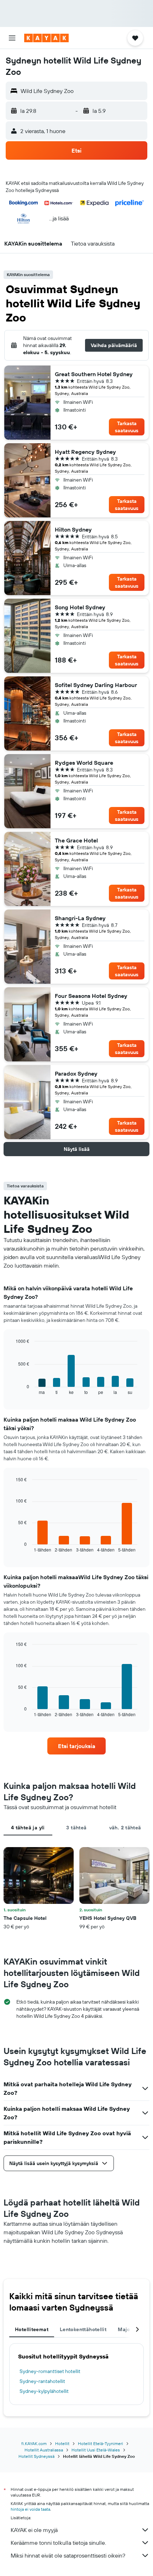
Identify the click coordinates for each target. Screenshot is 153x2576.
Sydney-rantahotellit (42, 2381)
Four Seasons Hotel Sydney (91, 996)
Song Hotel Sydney (80, 607)
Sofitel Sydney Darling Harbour (96, 685)
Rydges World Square (84, 763)
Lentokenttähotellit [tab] (83, 2329)
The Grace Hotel (76, 840)
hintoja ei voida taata (30, 2509)
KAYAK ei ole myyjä (34, 2530)
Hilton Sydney (73, 529)
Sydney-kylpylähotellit (44, 2391)
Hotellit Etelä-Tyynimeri (101, 2443)
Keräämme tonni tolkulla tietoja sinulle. (58, 2543)
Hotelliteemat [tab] (32, 2329)
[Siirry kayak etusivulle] (46, 38)
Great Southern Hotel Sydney (94, 374)
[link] (76, 1746)
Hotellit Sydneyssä (36, 2456)
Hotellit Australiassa (44, 2450)
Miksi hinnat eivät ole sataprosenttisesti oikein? (68, 2555)
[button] (12, 38)
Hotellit (62, 2443)
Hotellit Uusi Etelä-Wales (96, 2450)
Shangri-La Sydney (80, 918)
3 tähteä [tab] (76, 1828)
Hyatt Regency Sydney (85, 452)
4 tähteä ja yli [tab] (28, 1828)
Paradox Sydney (76, 1073)
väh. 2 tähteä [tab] (125, 1828)
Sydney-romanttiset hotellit (50, 2371)
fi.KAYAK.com (34, 2443)
